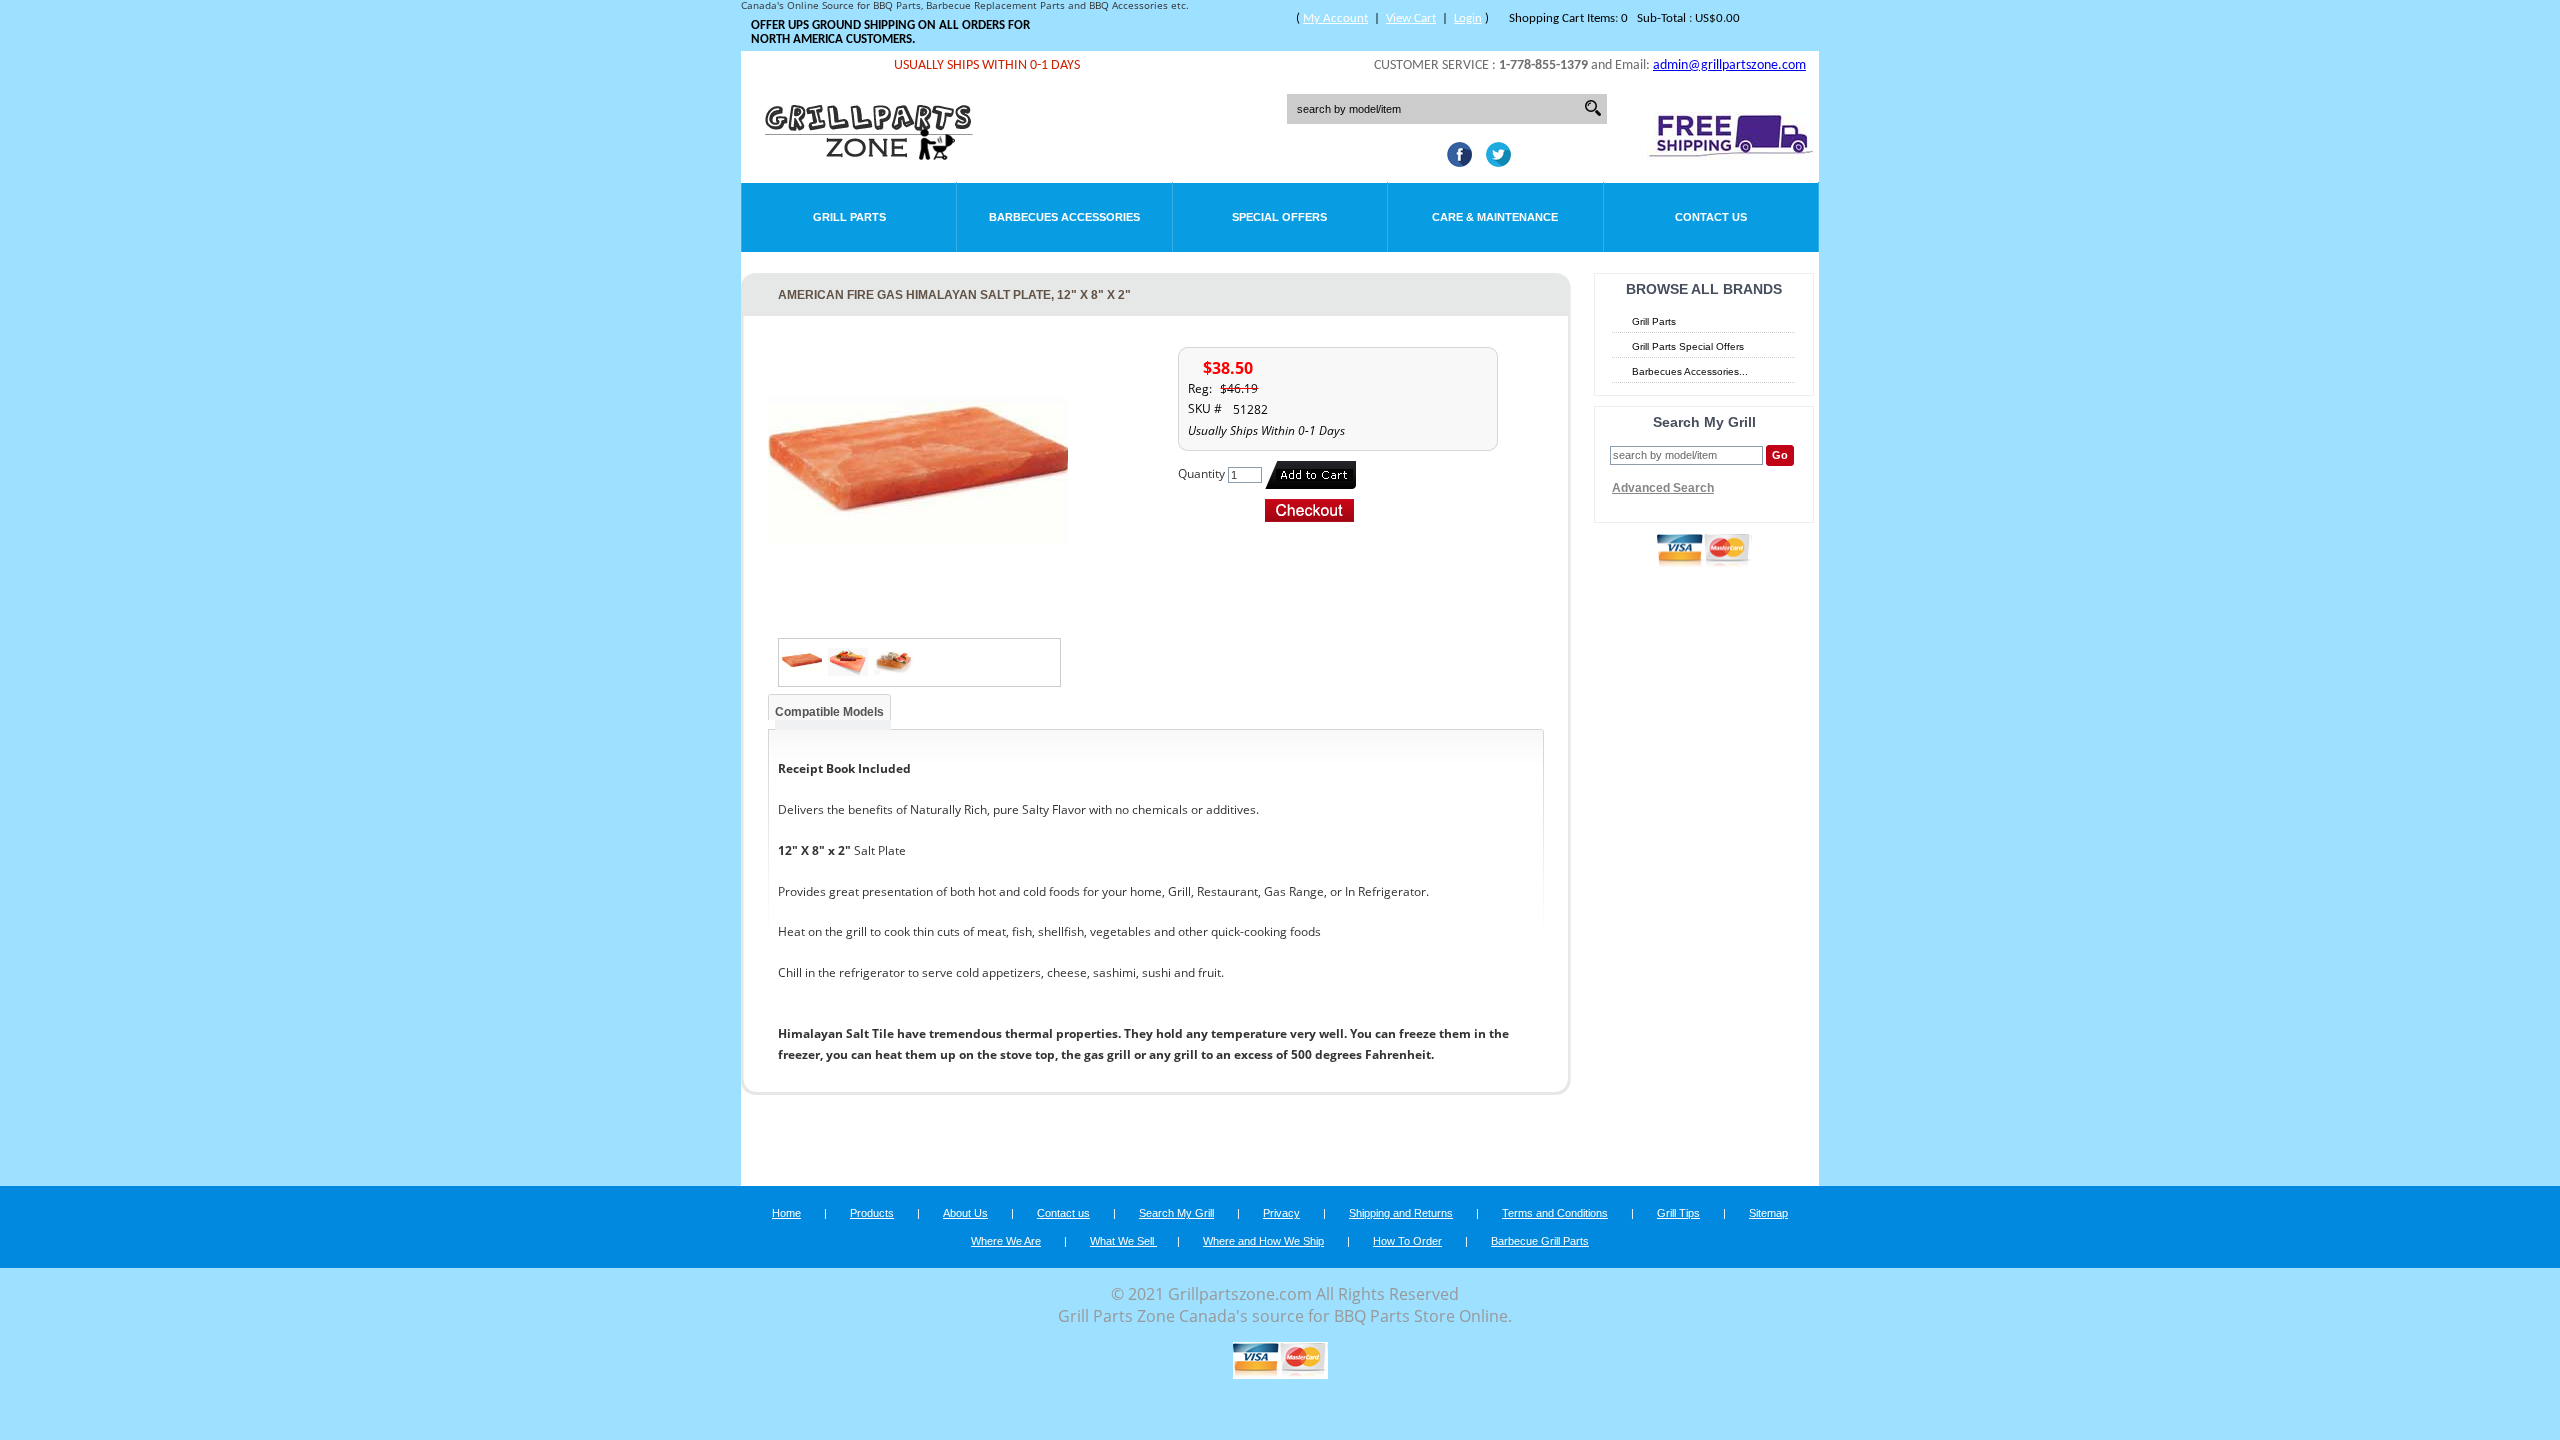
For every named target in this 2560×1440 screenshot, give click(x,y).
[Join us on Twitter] (1493, 161)
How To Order (1407, 1241)
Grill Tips (1678, 1213)
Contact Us (1711, 217)
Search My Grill (1176, 1213)
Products (872, 1213)
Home (786, 1213)
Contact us (1063, 1213)
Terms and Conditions (1555, 1213)
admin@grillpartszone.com (1729, 65)
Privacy (1281, 1213)
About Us (965, 1213)
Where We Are (1006, 1241)
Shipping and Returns (1401, 1213)
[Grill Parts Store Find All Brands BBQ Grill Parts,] (870, 155)
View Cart (1411, 18)
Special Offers (1279, 217)
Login (1468, 18)
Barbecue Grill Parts (1540, 1241)
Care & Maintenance (1495, 217)
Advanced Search (1663, 488)
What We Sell (1123, 1241)
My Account (1335, 18)
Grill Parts (849, 217)
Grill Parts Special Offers (1688, 346)
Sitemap (1768, 1213)
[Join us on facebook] (1454, 161)
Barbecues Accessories (1064, 217)
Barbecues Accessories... (1690, 371)
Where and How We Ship (1263, 1241)
